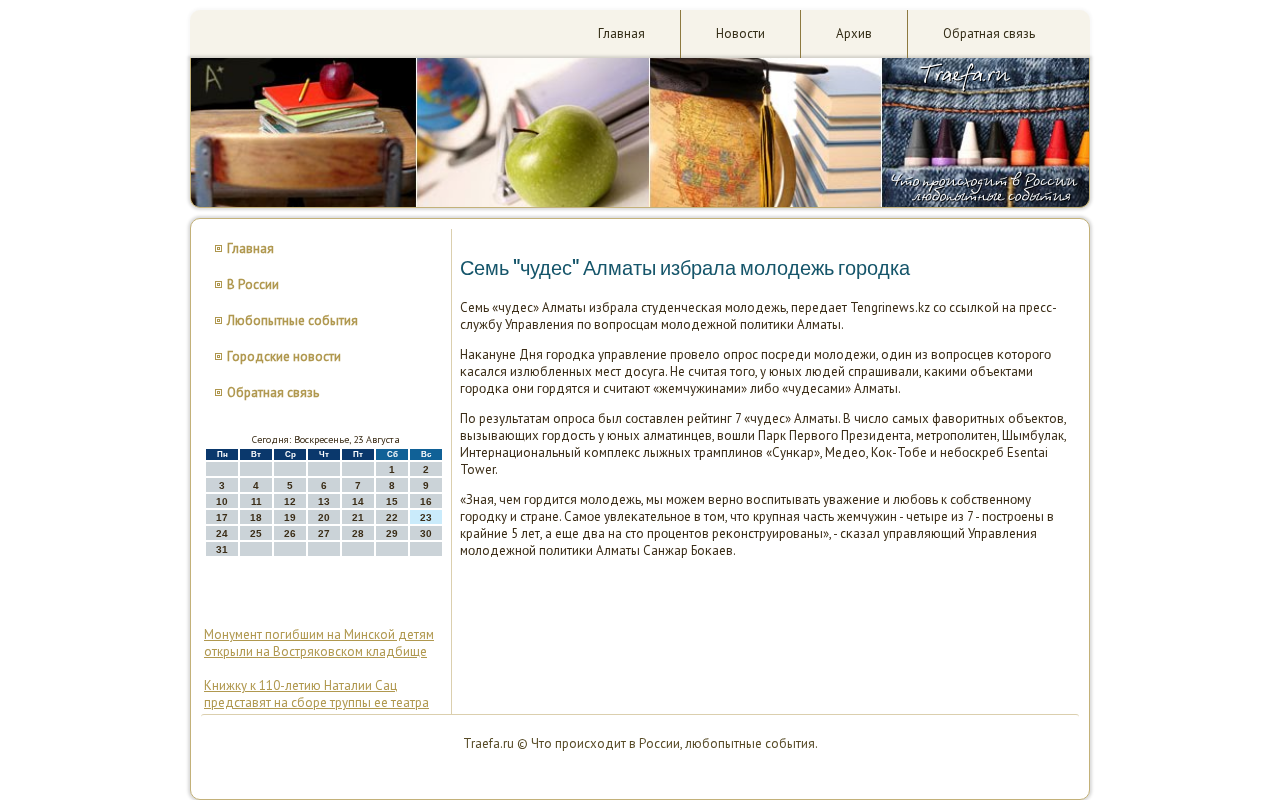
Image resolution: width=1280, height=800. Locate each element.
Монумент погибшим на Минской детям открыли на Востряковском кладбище (319, 643)
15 (392, 501)
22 (392, 517)
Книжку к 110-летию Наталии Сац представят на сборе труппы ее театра (316, 694)
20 (324, 517)
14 (358, 501)
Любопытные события (292, 320)
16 (426, 501)
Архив (854, 33)
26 (290, 533)
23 (426, 517)
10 (222, 501)
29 (392, 533)
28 (358, 533)
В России (253, 284)
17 (222, 517)
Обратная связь (989, 33)
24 (222, 533)
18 (256, 517)
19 (290, 517)
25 (256, 533)
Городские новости (284, 356)
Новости (740, 33)
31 (222, 549)
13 (324, 501)
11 (256, 501)
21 (358, 517)
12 (290, 501)
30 (426, 533)
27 (324, 533)
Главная (621, 33)
